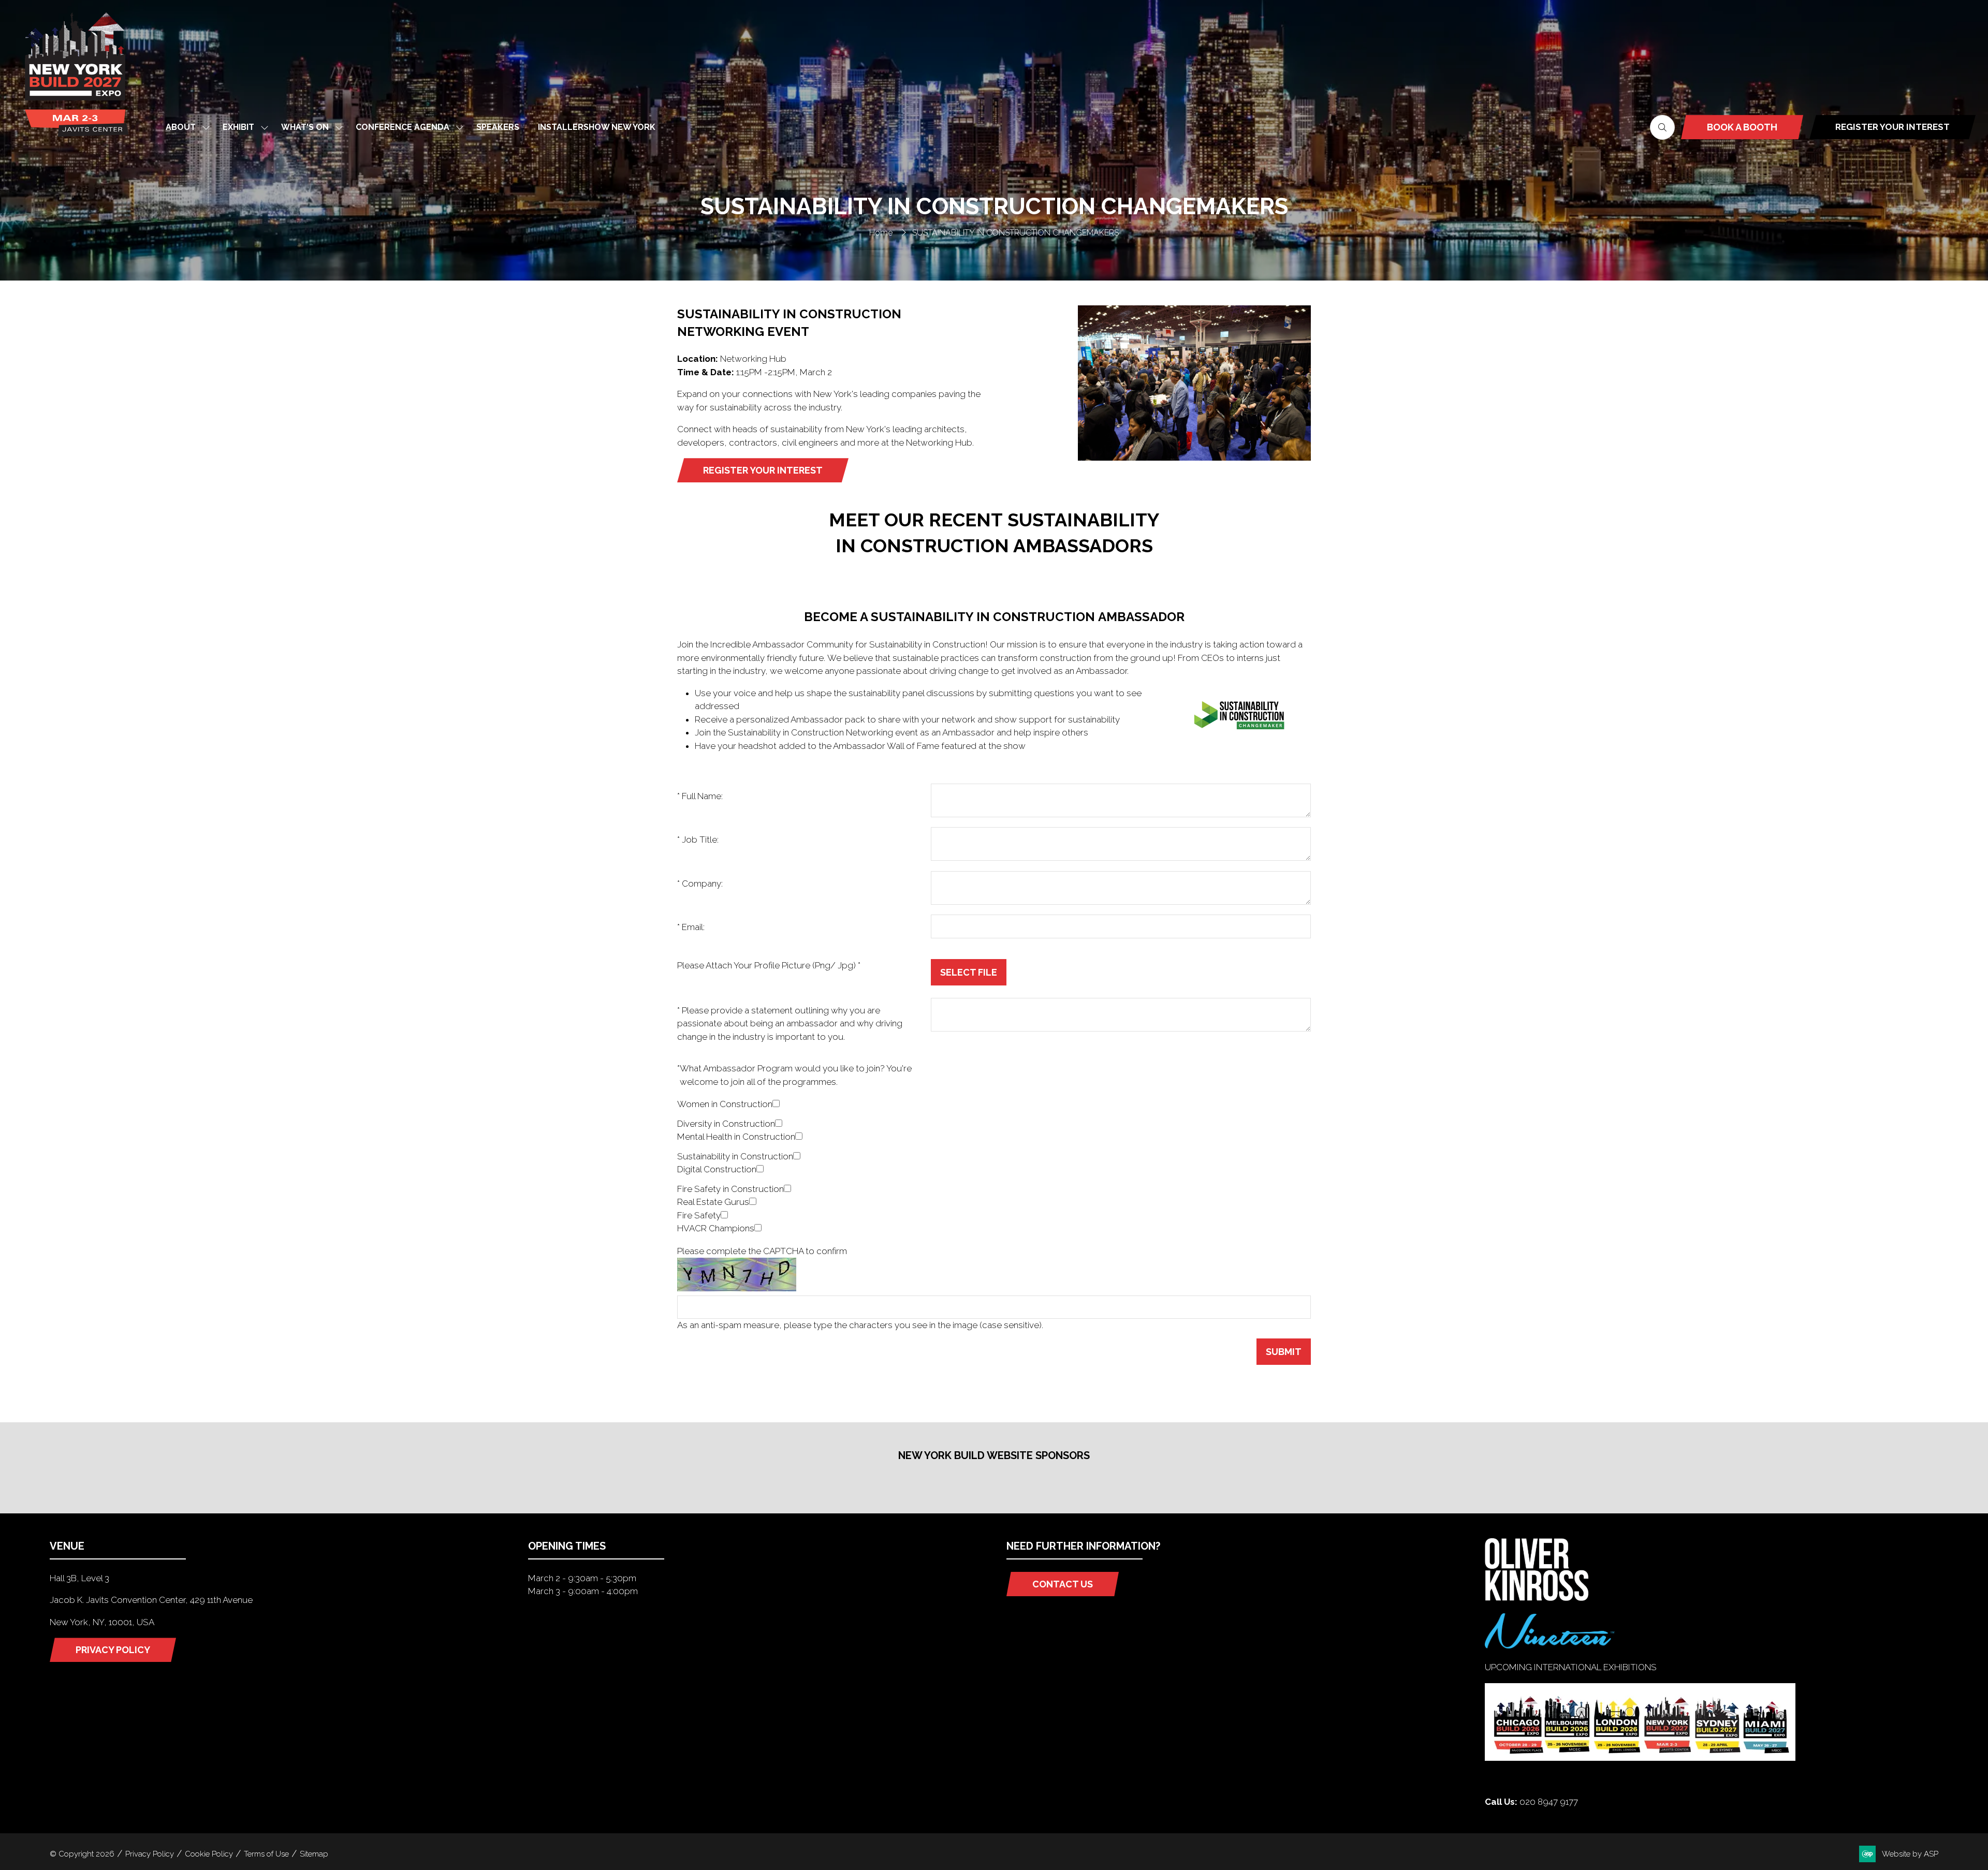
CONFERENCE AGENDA (403, 127)
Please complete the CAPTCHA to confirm (762, 1251)
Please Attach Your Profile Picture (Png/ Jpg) (769, 965)
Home (881, 233)
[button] (1662, 127)
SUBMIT (1284, 1352)
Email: (691, 927)
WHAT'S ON (305, 127)
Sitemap (314, 1854)
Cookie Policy (209, 1854)
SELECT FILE (969, 972)
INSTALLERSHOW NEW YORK (597, 127)
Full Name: (700, 796)
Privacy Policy (150, 1854)
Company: (700, 884)
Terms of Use (266, 1854)
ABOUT (181, 127)
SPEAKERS (498, 127)
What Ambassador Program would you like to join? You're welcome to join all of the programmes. (794, 1075)
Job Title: (698, 840)
